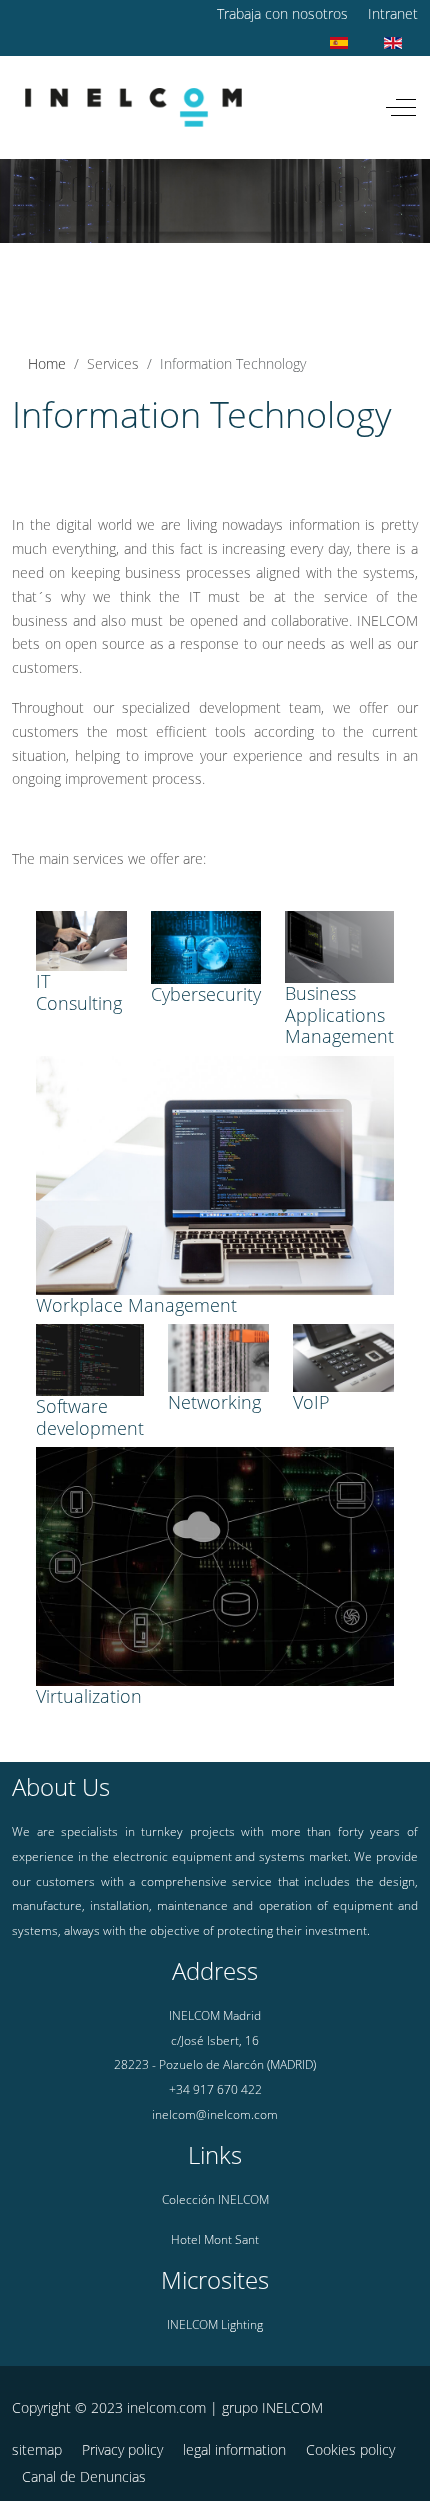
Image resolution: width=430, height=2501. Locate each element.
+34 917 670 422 (215, 2089)
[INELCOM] (133, 108)
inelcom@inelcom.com (215, 2114)
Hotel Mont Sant (215, 2239)
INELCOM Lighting (215, 2324)
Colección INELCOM (215, 2199)
